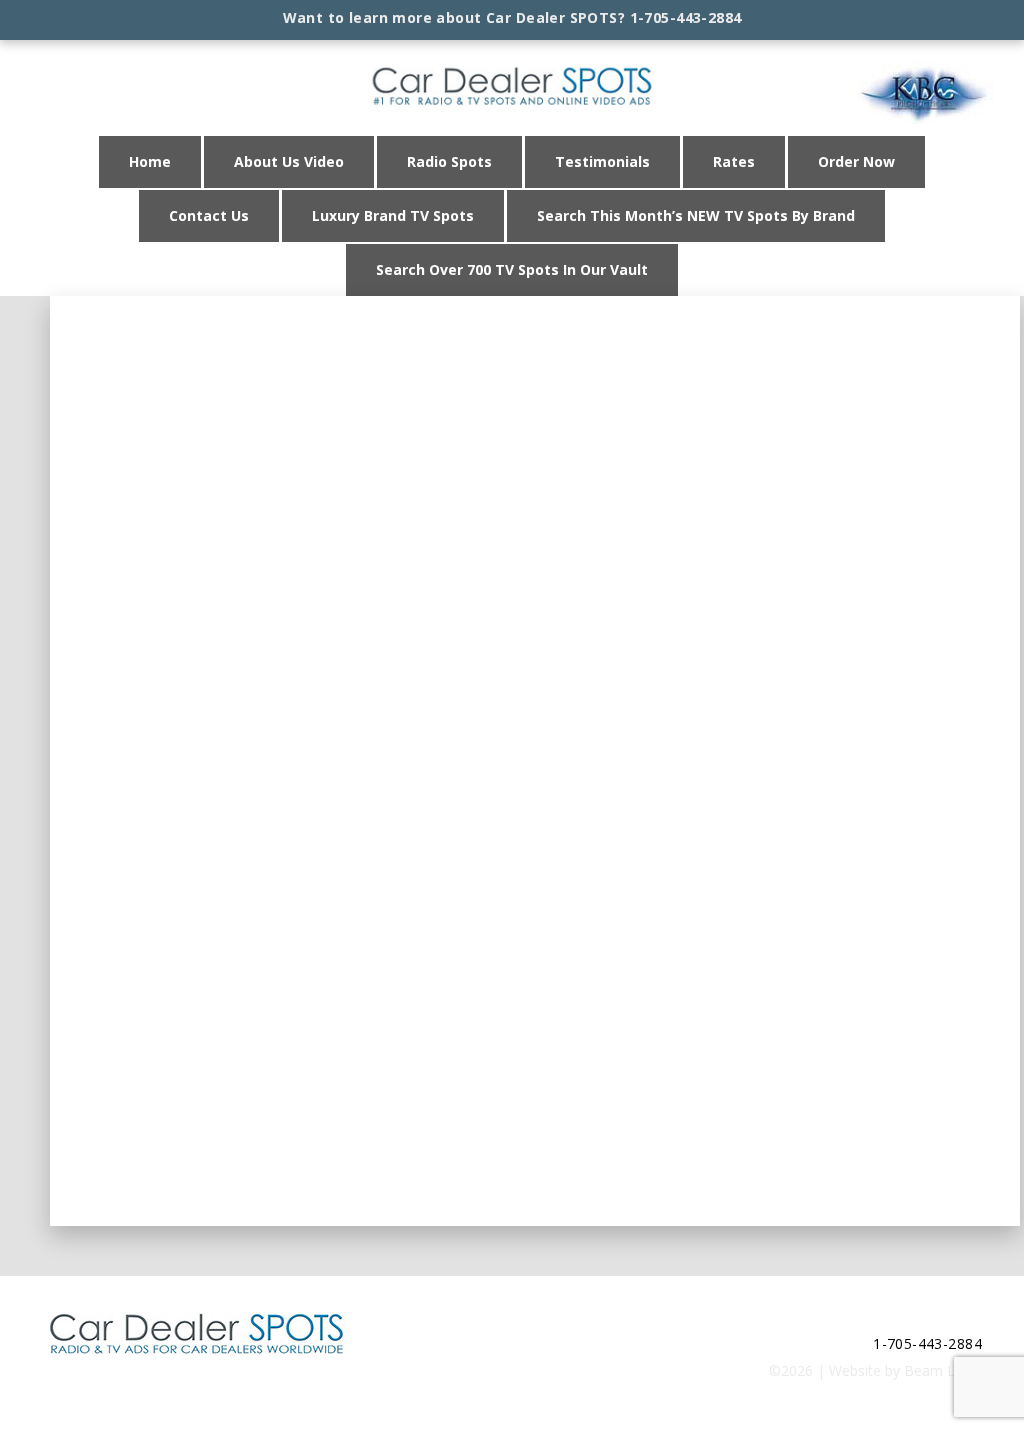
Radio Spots (449, 161)
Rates (734, 161)
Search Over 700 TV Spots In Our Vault (512, 269)
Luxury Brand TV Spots (393, 215)
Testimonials (602, 161)
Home (150, 161)
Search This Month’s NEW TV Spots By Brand (696, 215)
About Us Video (289, 161)
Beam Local (943, 1370)
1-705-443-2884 (686, 17)
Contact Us (209, 215)
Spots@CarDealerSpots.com (890, 1315)
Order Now (856, 161)
